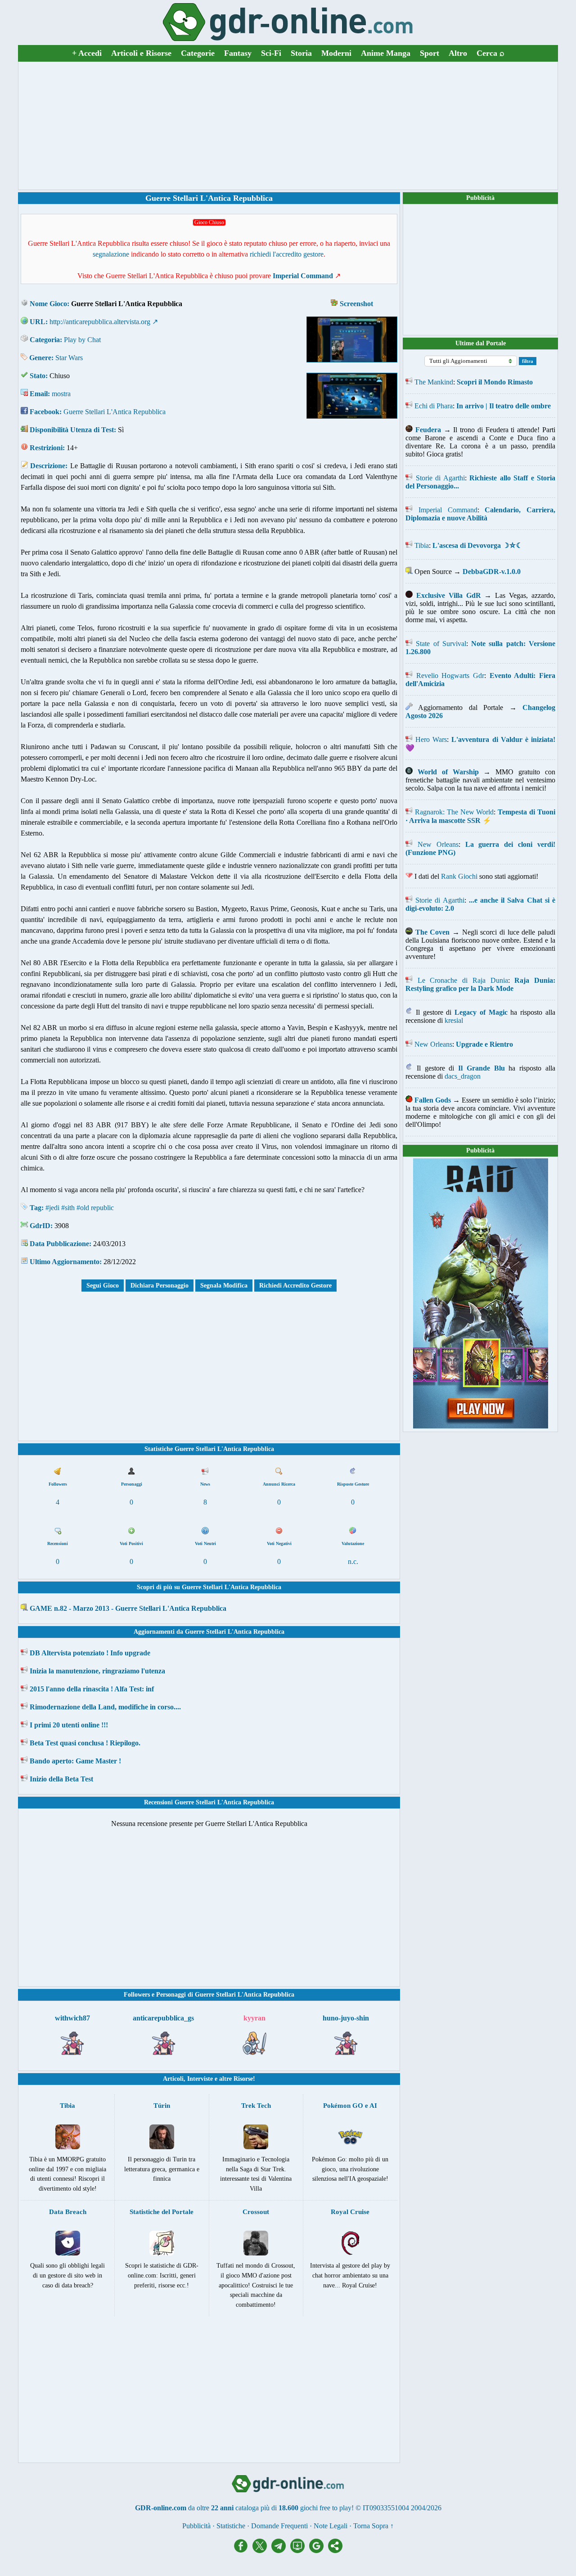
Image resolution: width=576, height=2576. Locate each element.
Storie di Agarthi (440, 478)
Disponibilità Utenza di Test (72, 430)
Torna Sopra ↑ (373, 2526)
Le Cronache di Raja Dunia (463, 980)
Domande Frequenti (279, 2526)
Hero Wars (431, 739)
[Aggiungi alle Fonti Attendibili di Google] (319, 2551)
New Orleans (438, 844)
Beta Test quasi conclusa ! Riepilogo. (85, 1743)
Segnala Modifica (224, 1286)
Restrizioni (46, 448)
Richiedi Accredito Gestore (295, 1286)
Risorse (243, 2079)
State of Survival (441, 644)
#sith (68, 1208)
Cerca (490, 53)
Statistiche (231, 2526)
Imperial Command (448, 510)
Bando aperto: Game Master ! (75, 1761)
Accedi (87, 53)
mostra (61, 394)
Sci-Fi (271, 53)
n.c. (353, 1561)
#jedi (52, 1208)
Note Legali (331, 2526)
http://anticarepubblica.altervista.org (100, 322)
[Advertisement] (288, 126)
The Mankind (434, 382)
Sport (430, 53)
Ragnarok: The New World (454, 812)
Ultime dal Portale (481, 343)
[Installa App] (300, 2551)
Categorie (198, 53)
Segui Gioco (103, 1286)
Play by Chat (82, 340)
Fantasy (238, 53)
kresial (454, 1020)
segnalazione (111, 254)
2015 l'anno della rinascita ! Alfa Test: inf (92, 1689)
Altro (458, 53)
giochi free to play (326, 2508)
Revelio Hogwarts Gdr (450, 676)
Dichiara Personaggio (160, 1286)
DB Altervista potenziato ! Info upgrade (90, 1653)
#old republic (95, 1208)
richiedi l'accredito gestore (287, 254)
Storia (301, 53)
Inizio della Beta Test (61, 1779)
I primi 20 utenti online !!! (69, 1725)
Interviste (200, 2079)
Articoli (173, 2079)
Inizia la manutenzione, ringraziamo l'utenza (97, 1671)
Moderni (336, 53)
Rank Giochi (459, 876)
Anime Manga (386, 53)
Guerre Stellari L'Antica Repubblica (115, 412)
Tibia (422, 545)
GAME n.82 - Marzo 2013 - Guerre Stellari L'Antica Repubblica (128, 1608)
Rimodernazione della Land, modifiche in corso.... (105, 1707)
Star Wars (69, 358)
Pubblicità (480, 198)
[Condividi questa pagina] (335, 2551)
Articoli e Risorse (141, 53)
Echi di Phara (434, 406)
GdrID (40, 1226)
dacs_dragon (463, 1076)
